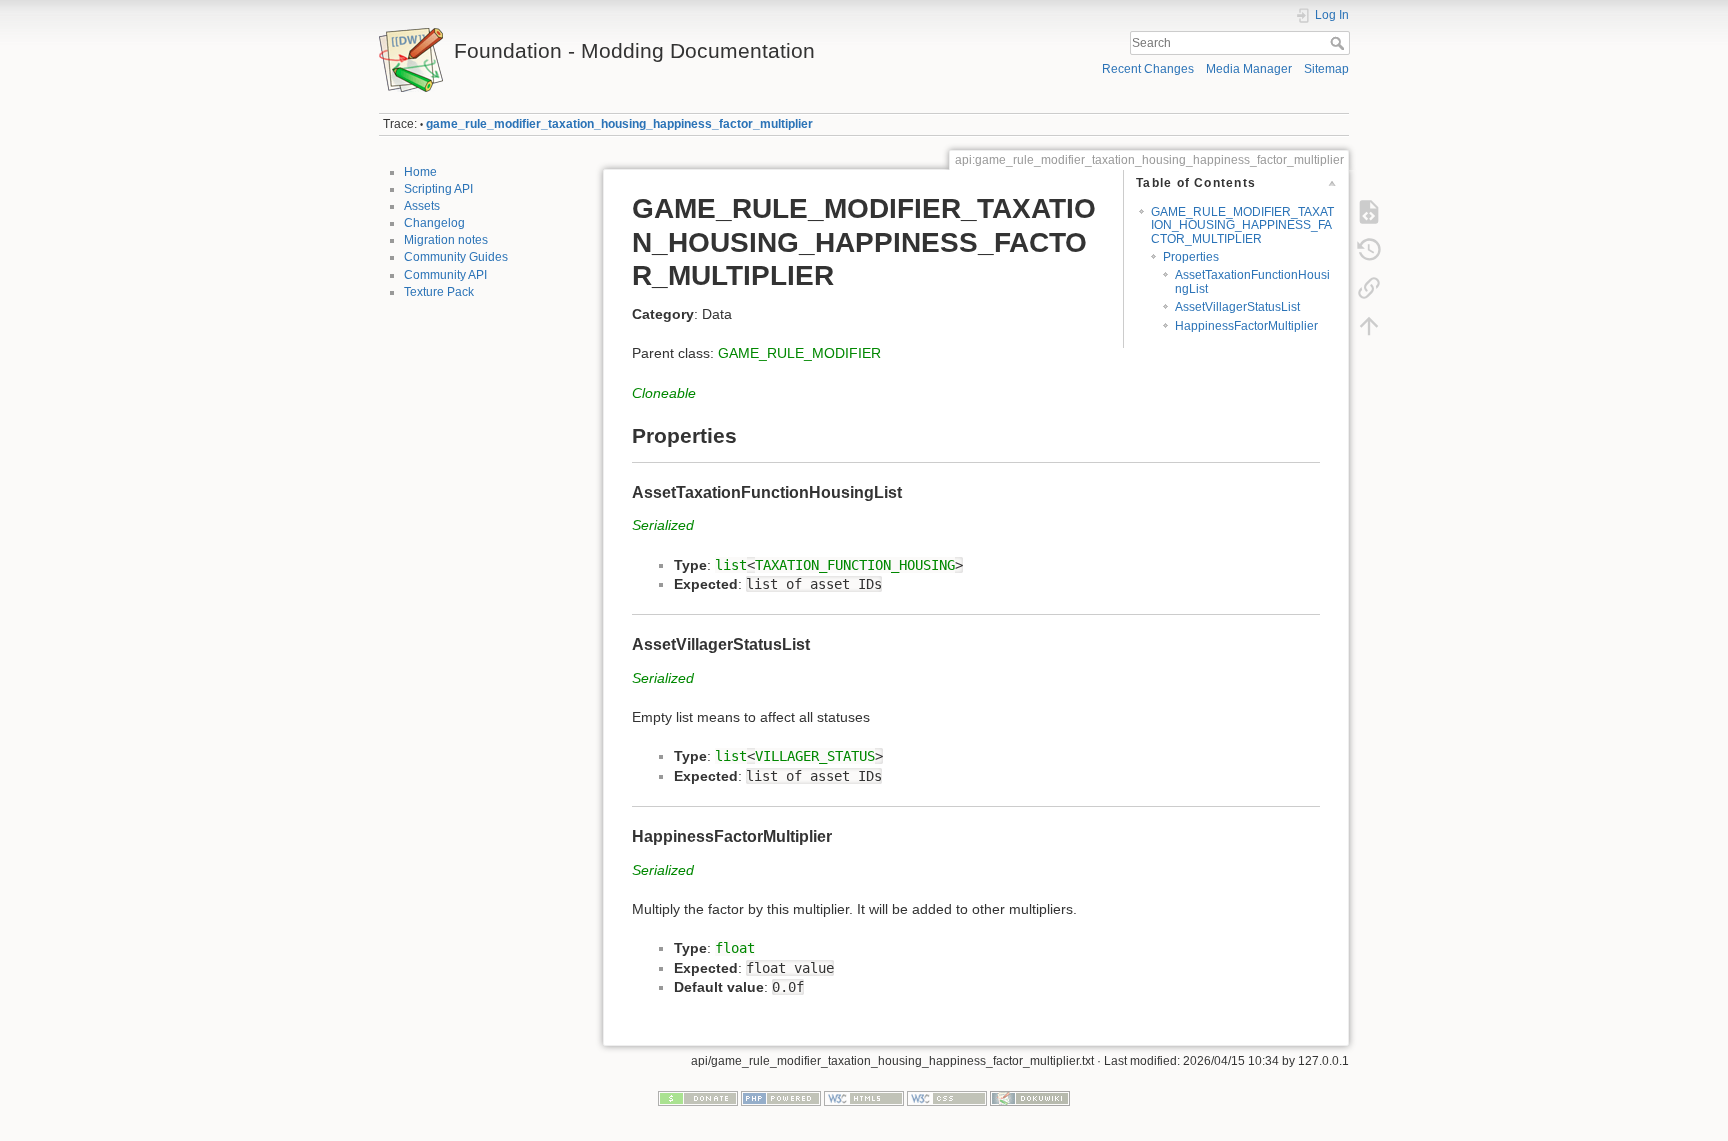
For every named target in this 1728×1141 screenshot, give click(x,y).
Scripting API (438, 189)
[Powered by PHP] (781, 1098)
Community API (445, 275)
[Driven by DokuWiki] (1030, 1098)
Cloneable (664, 393)
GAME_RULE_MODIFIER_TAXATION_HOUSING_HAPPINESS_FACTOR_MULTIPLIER (1242, 225)
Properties (1191, 257)
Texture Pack (439, 292)
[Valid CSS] (947, 1098)
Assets (422, 206)
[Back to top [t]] (1369, 326)
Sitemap (1326, 69)
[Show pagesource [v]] (1369, 212)
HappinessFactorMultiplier (1246, 326)
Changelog (434, 223)
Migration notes (446, 240)
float (735, 948)
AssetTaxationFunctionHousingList (1252, 281)
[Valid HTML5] (864, 1098)
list (731, 565)
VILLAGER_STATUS (815, 756)
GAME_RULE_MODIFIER (799, 353)
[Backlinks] (1369, 288)
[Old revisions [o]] (1369, 250)
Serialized (663, 525)
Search (1339, 43)
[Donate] (698, 1098)
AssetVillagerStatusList (1237, 307)
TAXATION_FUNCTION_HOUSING (855, 565)
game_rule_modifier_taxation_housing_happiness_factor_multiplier (619, 124)
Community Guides (456, 257)
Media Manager (1249, 69)
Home (420, 172)
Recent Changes (1148, 69)
